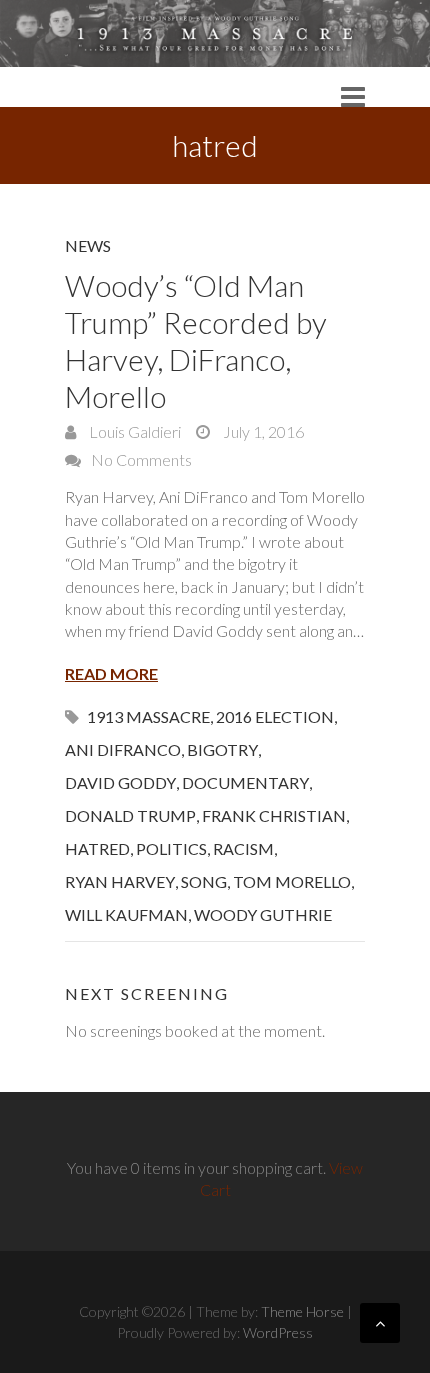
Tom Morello (292, 881)
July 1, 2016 (262, 431)
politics (171, 848)
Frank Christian (274, 815)
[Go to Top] (380, 1323)
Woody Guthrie (263, 914)
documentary (245, 782)
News (88, 245)
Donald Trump (130, 815)
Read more (111, 673)
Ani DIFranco (123, 749)
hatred (97, 848)
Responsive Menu (353, 96)
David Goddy (120, 782)
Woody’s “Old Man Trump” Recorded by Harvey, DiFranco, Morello (196, 340)
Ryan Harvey (120, 881)
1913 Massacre (148, 716)
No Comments (141, 459)
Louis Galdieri (133, 431)
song (204, 881)
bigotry (222, 749)
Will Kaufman (126, 914)
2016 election (275, 716)
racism (243, 848)
